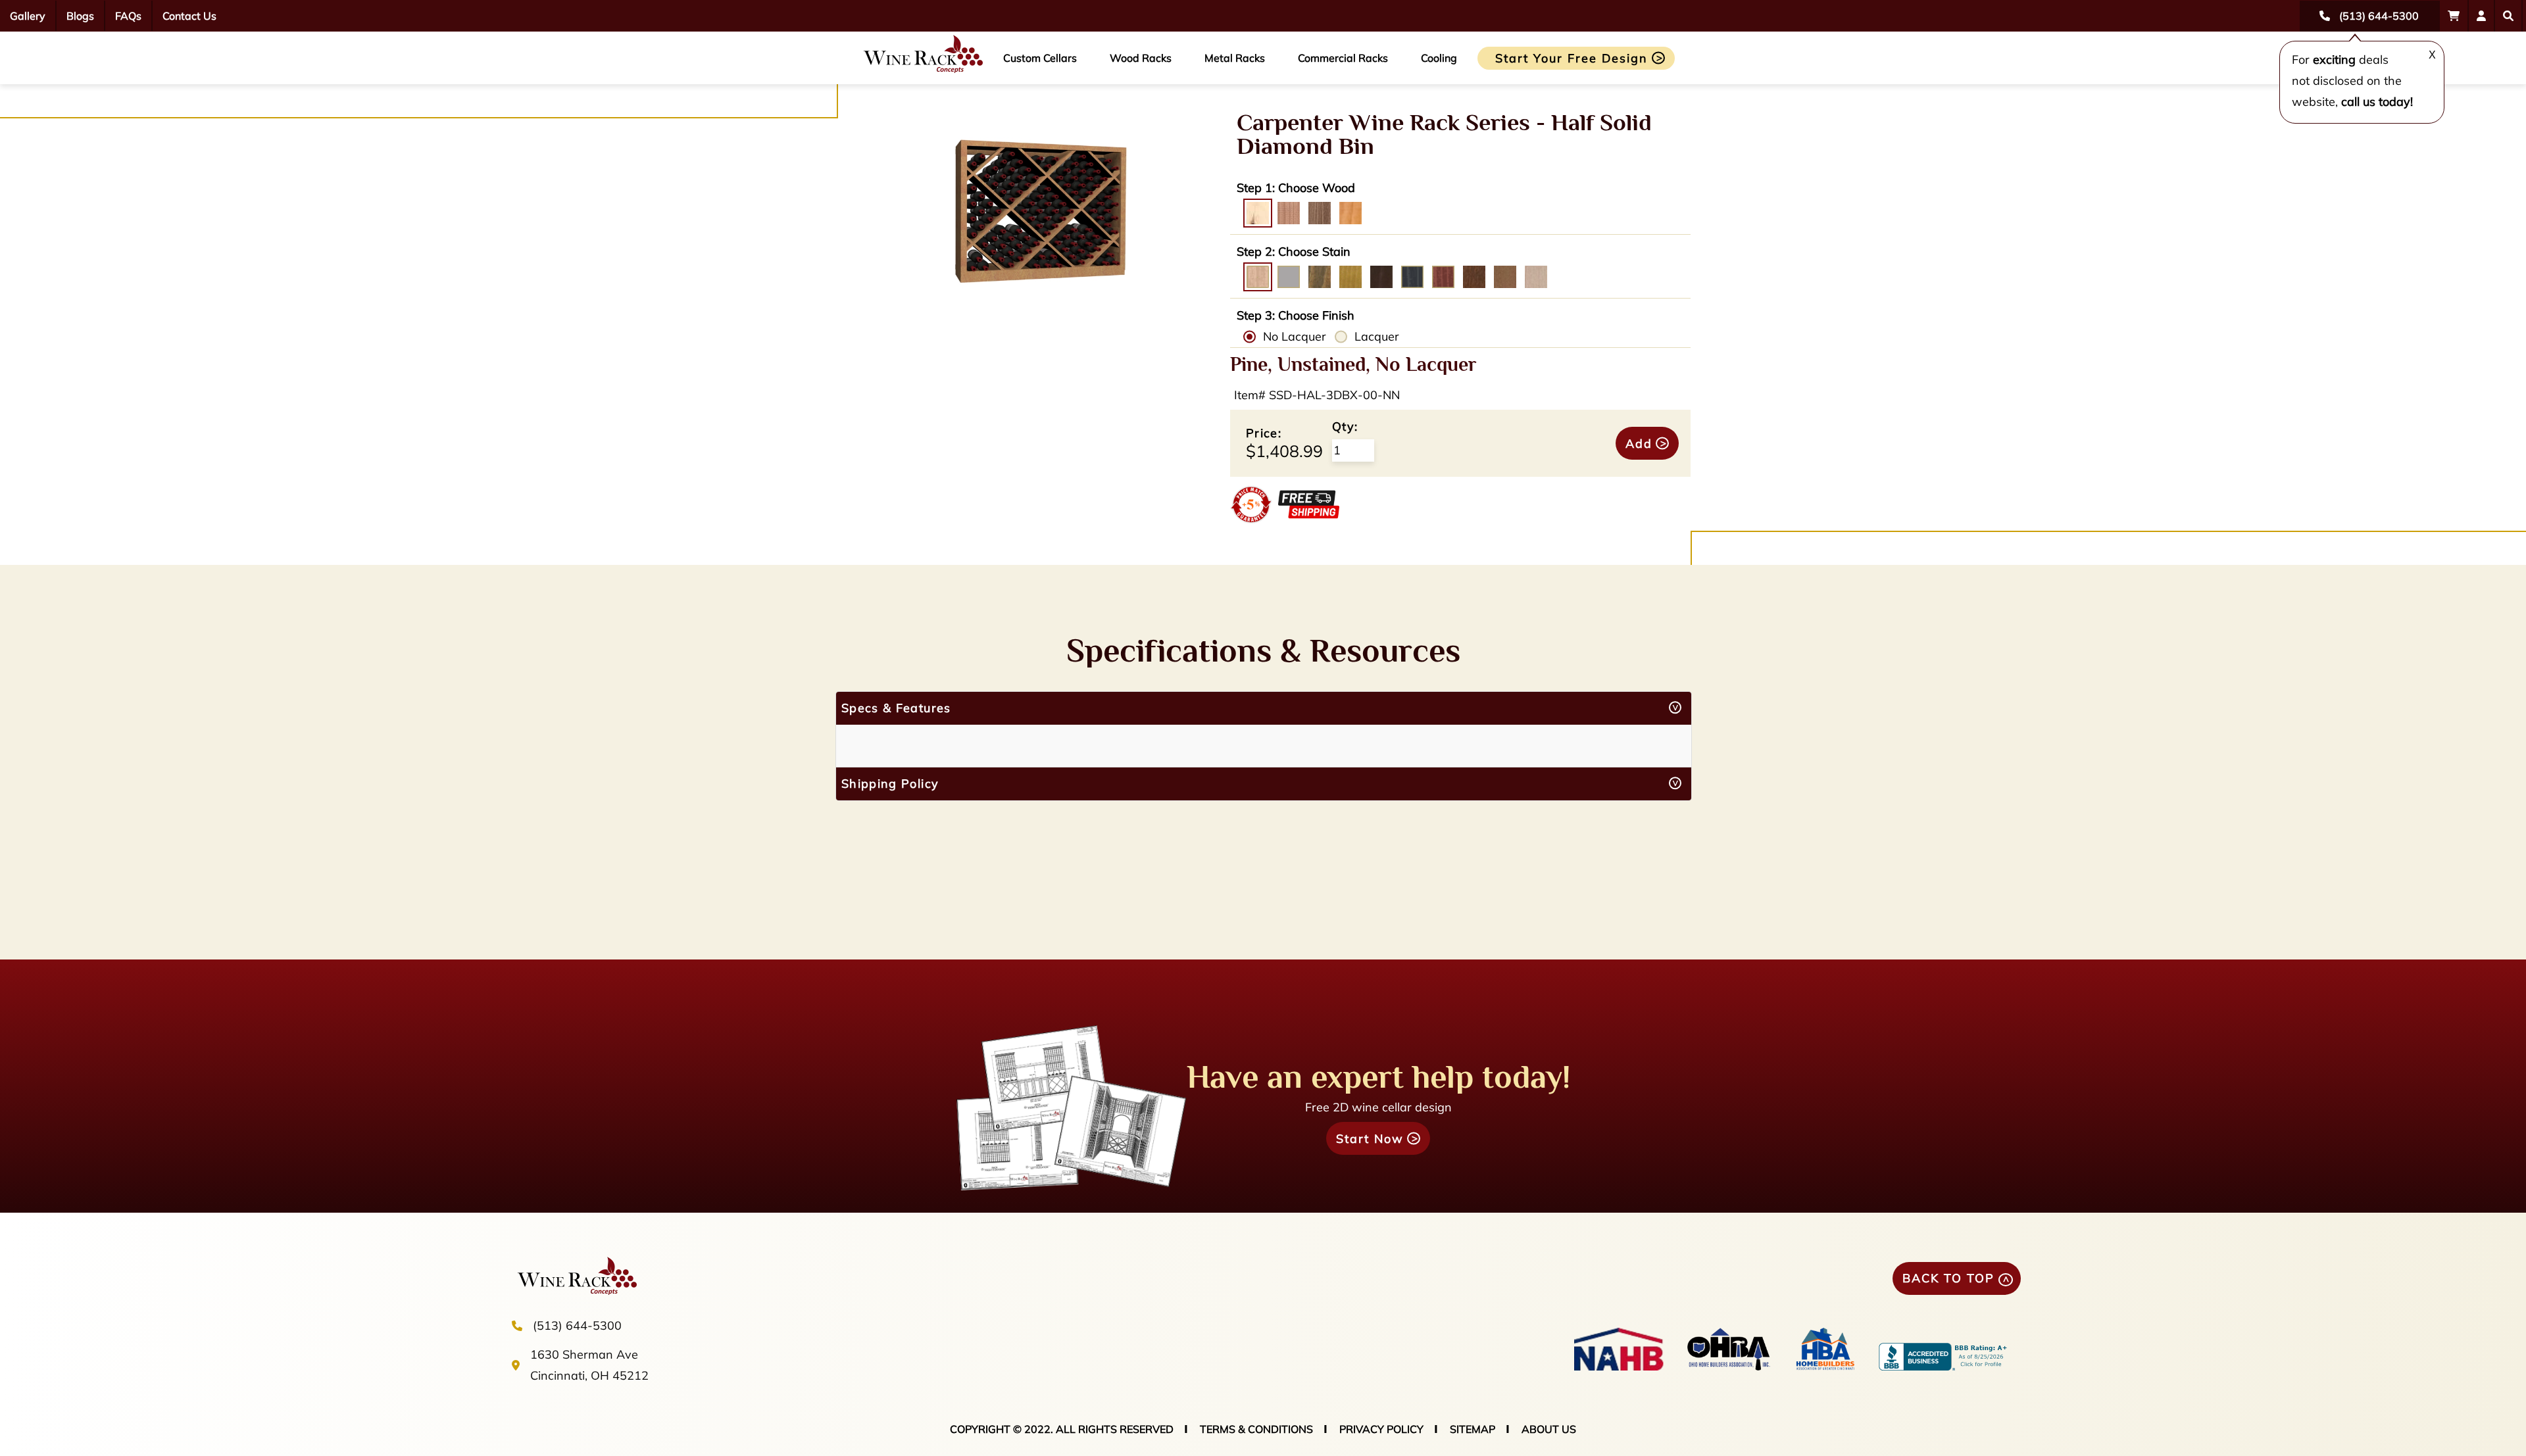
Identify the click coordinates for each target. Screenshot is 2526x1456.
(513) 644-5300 (577, 1325)
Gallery (28, 16)
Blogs (80, 16)
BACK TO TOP (1948, 1278)
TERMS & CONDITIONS (1256, 1429)
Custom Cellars (1040, 58)
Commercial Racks (1343, 58)
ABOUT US (1549, 1429)
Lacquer (1377, 336)
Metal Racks (1235, 58)
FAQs (128, 16)
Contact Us (189, 16)
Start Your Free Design (1572, 58)
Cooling (1439, 58)
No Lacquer (1295, 336)
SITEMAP (1473, 1429)
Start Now (1370, 1139)
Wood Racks (1141, 58)
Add (1639, 444)
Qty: (1345, 426)
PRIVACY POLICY (1381, 1429)
